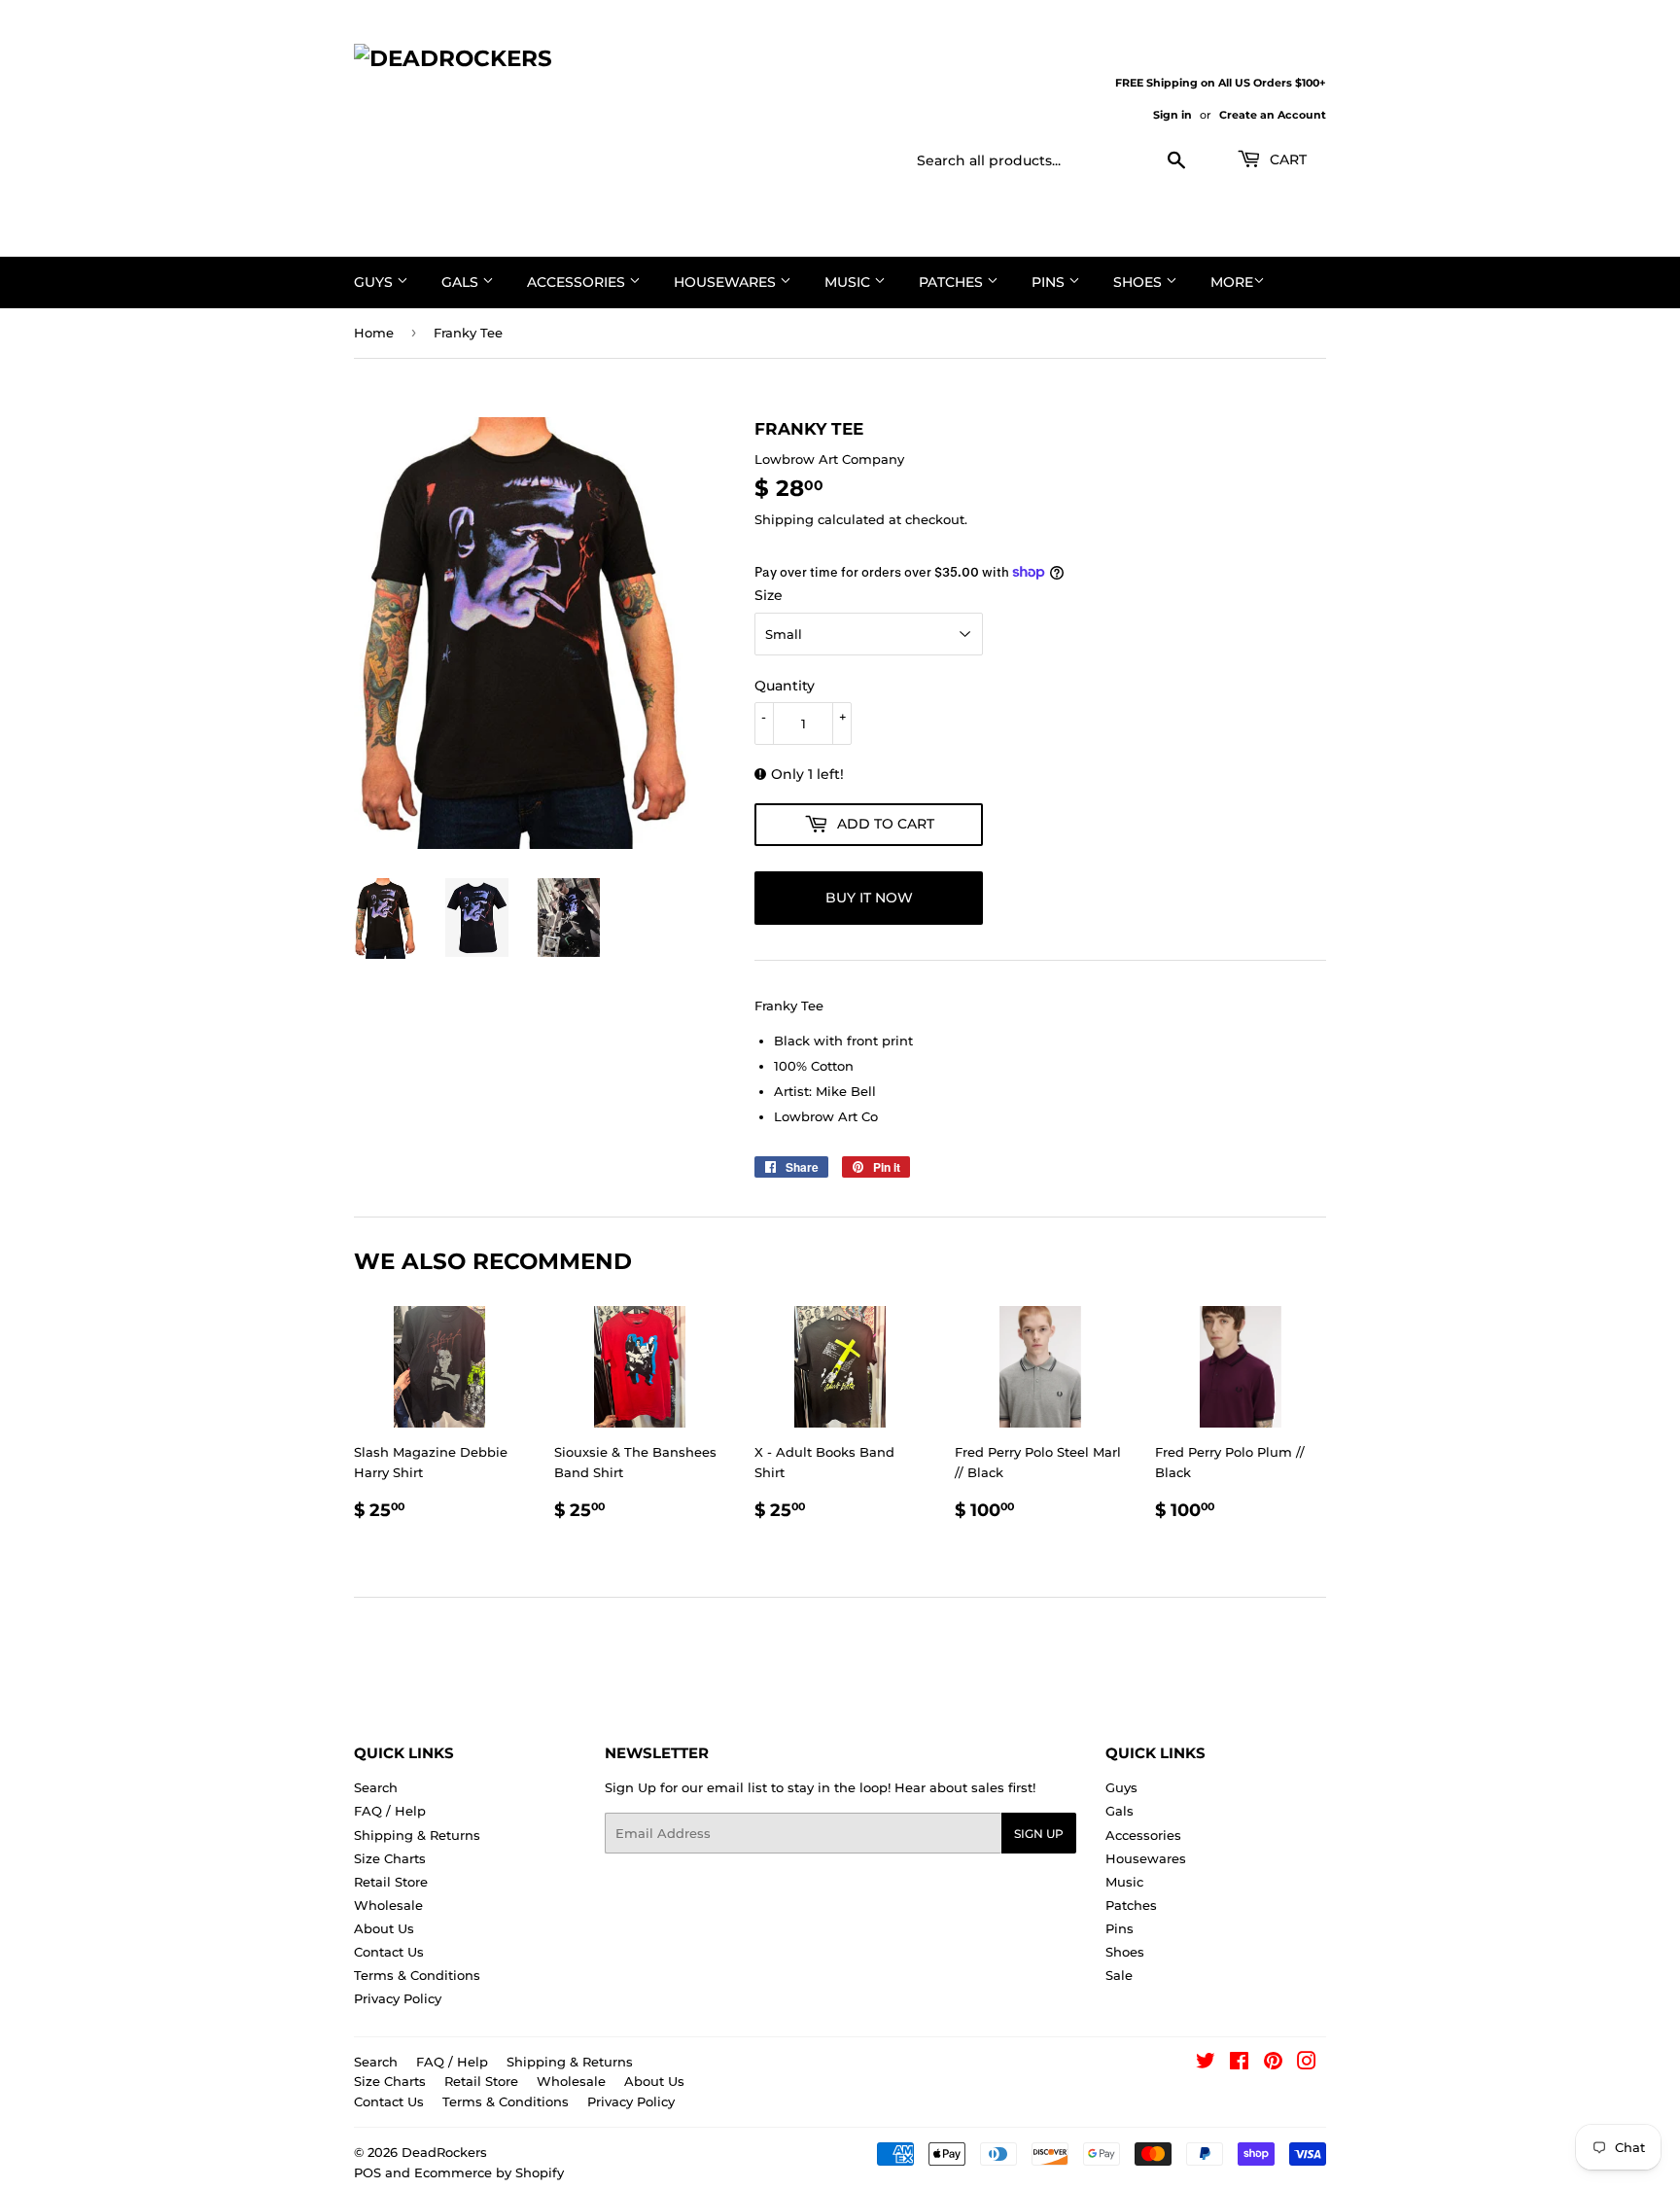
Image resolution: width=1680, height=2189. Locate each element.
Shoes (1139, 282)
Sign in (1172, 115)
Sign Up (1039, 1834)
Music (849, 282)
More (1232, 282)
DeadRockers (444, 2152)
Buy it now (869, 898)
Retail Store (391, 1882)
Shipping (784, 519)
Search (376, 1787)
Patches (953, 282)
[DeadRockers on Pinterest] (1273, 2064)
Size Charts (390, 1858)
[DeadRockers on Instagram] (1307, 2064)
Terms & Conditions (417, 1975)
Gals (462, 282)
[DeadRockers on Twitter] (1206, 2064)
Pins (1050, 282)
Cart (1286, 159)
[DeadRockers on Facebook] (1239, 2064)
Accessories (578, 282)
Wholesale (388, 1905)
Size (769, 595)
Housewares (727, 282)
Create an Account (1273, 115)
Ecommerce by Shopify (489, 2172)
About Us (384, 1928)
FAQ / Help (390, 1811)
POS (367, 2172)
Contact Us (389, 1952)
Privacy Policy (398, 1998)
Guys (375, 282)
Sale (1119, 1975)
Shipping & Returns (417, 1835)
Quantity (785, 686)
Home (374, 333)
